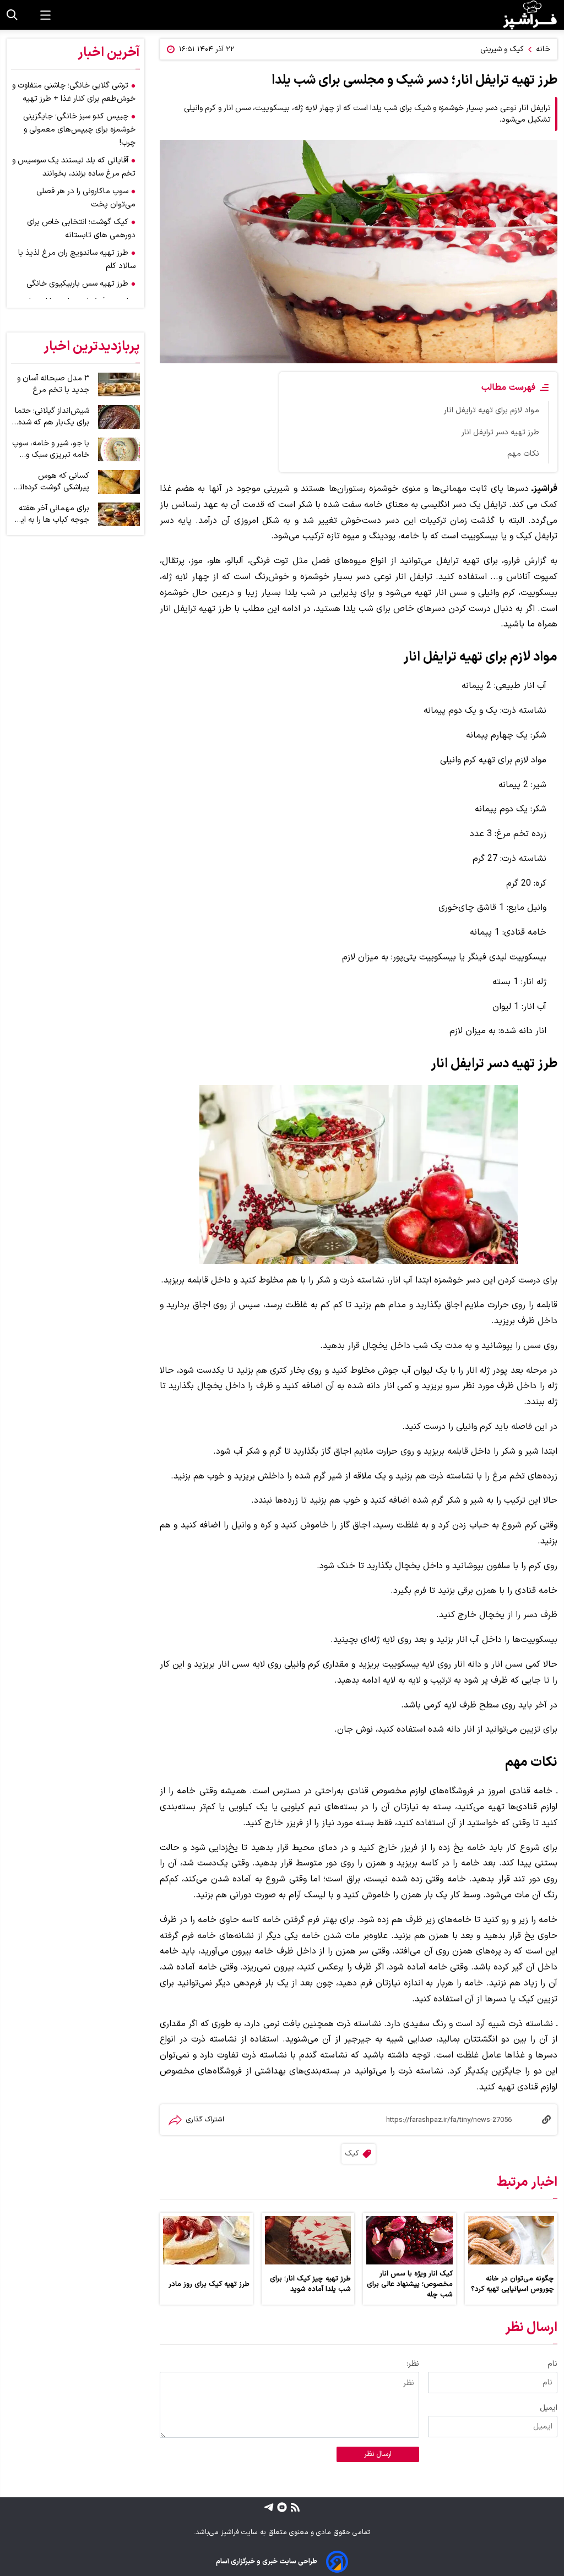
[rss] (294, 2507)
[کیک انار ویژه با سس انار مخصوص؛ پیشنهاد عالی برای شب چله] (410, 2240)
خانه (543, 49)
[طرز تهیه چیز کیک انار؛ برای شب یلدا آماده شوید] (308, 2240)
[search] (12, 15)
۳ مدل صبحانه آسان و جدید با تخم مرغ (53, 384)
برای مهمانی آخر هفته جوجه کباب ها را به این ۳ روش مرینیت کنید (52, 514)
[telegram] (269, 2507)
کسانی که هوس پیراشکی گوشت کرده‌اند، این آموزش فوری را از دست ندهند (51, 482)
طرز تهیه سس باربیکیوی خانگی (77, 284)
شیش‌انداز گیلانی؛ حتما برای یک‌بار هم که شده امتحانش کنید (52, 417)
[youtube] (281, 2507)
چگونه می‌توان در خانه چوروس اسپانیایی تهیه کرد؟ (513, 2284)
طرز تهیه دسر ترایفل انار (500, 432)
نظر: (413, 2364)
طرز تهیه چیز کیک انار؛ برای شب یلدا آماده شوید (310, 2284)
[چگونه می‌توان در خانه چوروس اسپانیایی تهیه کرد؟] (511, 2240)
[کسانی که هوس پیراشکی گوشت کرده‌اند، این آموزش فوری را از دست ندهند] (119, 482)
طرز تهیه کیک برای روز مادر (209, 2284)
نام (552, 2364)
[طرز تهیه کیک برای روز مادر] (206, 2240)
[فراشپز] (530, 15)
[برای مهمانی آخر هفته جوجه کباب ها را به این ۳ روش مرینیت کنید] (119, 514)
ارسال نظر (378, 2454)
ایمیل (549, 2408)
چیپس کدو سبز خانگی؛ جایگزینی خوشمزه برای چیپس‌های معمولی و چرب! (79, 130)
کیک (352, 2154)
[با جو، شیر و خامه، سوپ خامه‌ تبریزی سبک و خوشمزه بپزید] (119, 449)
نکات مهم (523, 454)
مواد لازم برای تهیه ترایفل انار (492, 410)
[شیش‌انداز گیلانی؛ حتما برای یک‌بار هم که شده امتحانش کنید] (119, 417)
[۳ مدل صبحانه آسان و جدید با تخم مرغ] (119, 384)
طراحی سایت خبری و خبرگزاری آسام (267, 2561)
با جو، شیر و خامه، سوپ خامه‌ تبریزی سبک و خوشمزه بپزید (51, 449)
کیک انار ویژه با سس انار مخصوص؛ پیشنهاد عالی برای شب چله (410, 2284)
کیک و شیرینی (502, 49)
